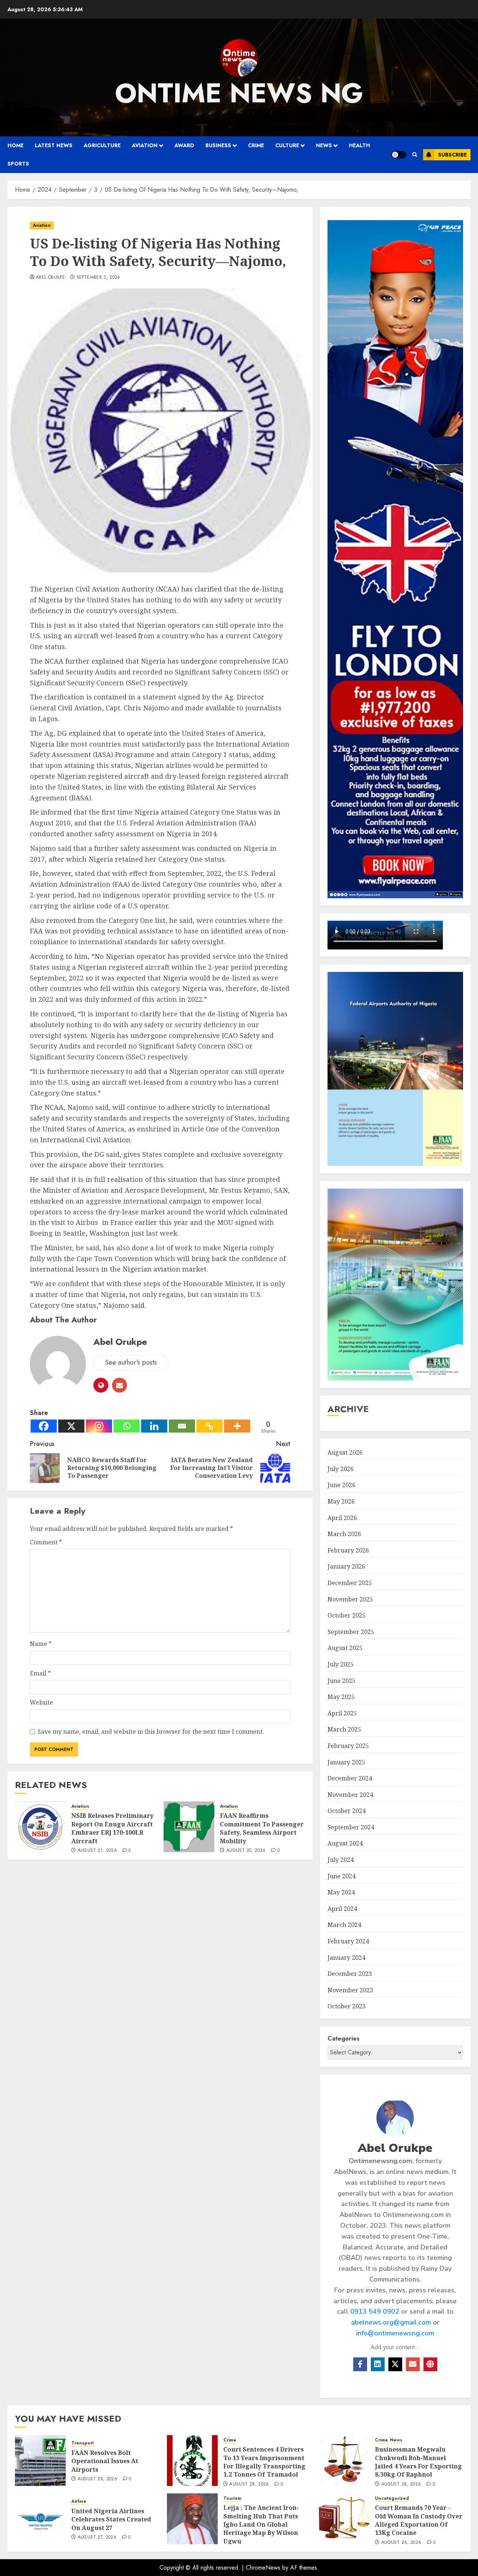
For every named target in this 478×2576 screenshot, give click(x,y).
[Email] (182, 1426)
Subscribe (452, 155)
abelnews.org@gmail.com (391, 2322)
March (344, 1534)
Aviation (145, 145)
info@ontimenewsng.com (395, 2333)
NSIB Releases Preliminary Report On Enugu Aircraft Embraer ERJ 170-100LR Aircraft (112, 1828)
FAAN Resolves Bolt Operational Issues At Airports (105, 2461)
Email (40, 1673)
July (341, 1469)
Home (15, 145)
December (350, 1583)
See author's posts (131, 1362)
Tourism (232, 2498)
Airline (79, 2501)
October (347, 1615)
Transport (83, 2443)
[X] (71, 1426)
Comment (46, 1542)
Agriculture (102, 145)
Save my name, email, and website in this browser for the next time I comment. (151, 1732)
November (350, 1599)
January (346, 1566)
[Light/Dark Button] (399, 155)
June (342, 1485)
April (342, 1518)
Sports (18, 164)
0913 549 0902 (375, 2311)
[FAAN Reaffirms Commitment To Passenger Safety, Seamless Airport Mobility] (189, 1827)
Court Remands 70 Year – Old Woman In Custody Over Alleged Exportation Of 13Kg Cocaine (419, 2520)
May (341, 1501)
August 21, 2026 (97, 1851)
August (345, 1452)
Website (41, 1702)
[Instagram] (99, 1426)
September (351, 1632)
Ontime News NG (239, 93)
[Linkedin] (154, 1426)
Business (218, 145)
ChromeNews (263, 2568)
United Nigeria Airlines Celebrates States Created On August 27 (111, 2519)
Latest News (54, 145)
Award (184, 145)
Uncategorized (392, 2498)
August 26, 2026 (401, 2543)
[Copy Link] (209, 1426)
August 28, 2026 (97, 2479)
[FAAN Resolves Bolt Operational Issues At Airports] (40, 2461)
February (348, 1550)
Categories (344, 2038)
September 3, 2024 (98, 278)
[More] (237, 1426)
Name (41, 1644)
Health (359, 145)
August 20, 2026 (246, 1851)
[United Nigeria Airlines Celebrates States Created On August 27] (40, 2519)
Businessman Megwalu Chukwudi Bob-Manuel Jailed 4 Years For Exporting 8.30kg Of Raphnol (418, 2462)
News (324, 145)
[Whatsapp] (127, 1426)
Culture (287, 145)
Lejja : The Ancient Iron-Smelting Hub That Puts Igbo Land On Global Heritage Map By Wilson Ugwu (261, 2524)
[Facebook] (44, 1426)
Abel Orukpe (50, 278)
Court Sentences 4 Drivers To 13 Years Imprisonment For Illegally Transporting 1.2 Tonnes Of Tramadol (264, 2462)
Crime (256, 145)
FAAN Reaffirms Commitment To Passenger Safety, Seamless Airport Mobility (262, 1828)
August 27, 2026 (97, 2538)
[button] (415, 155)
